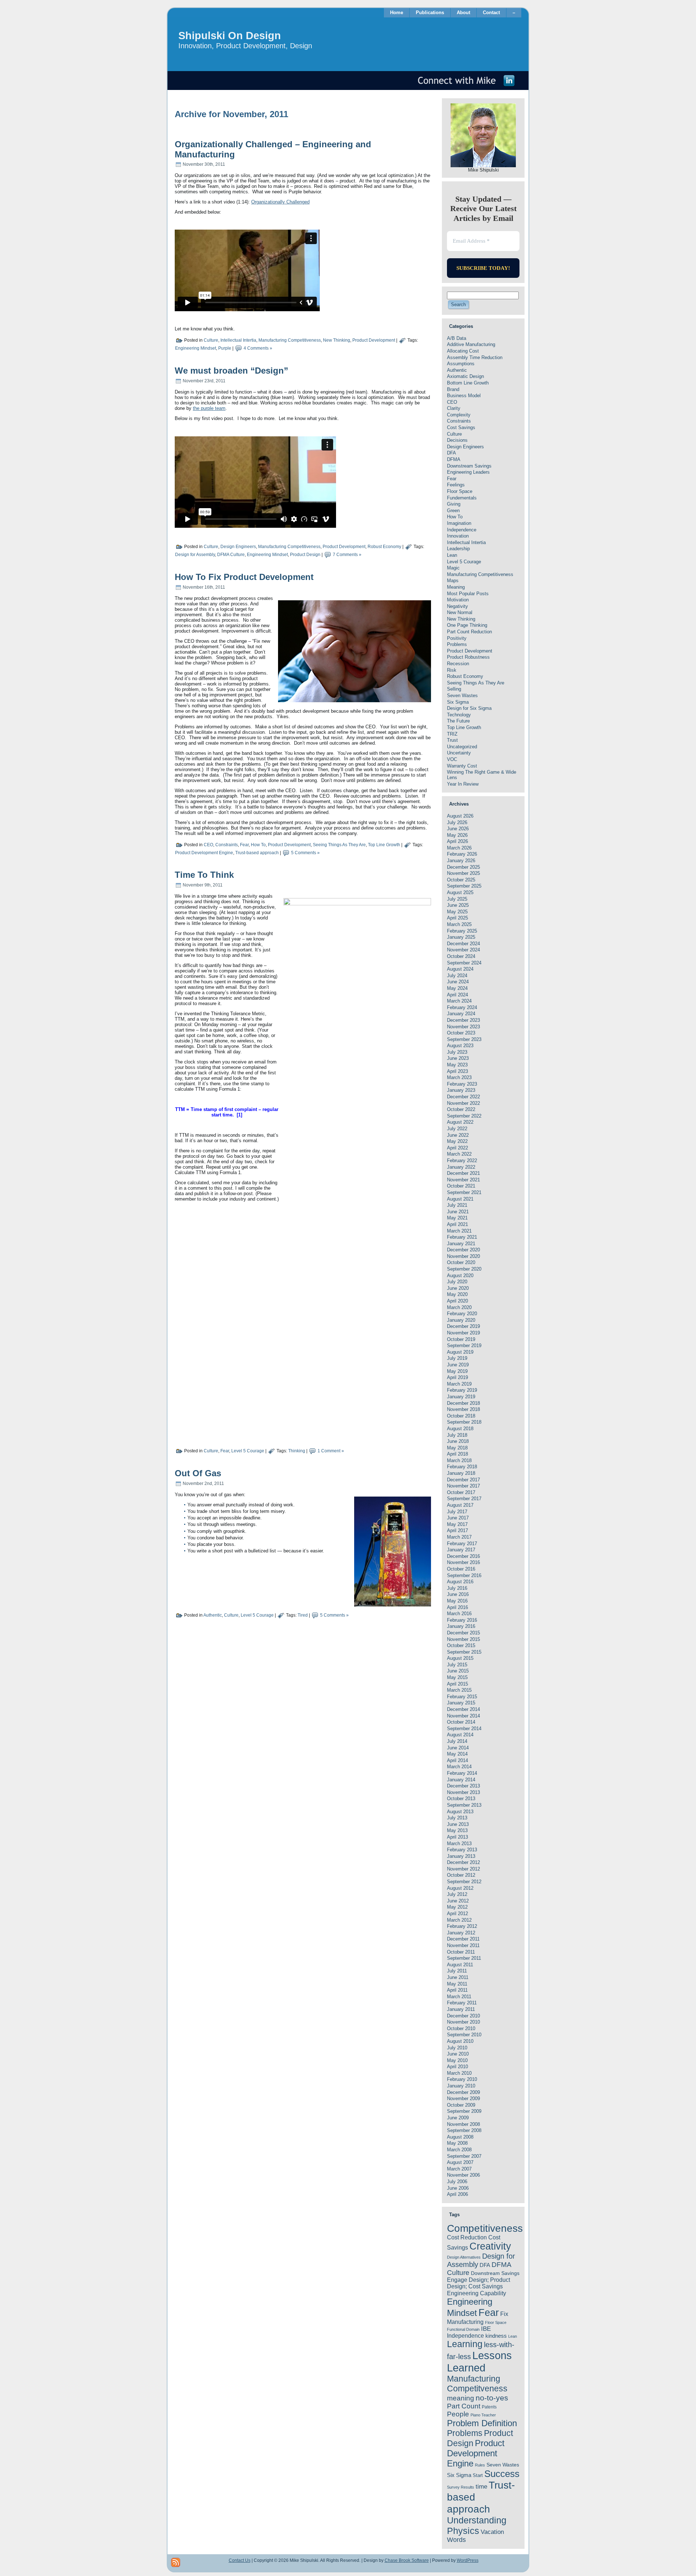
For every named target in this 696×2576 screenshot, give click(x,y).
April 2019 (457, 1377)
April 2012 (457, 1914)
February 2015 (462, 1697)
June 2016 (458, 1594)
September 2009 (464, 2111)
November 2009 (463, 2098)
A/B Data (457, 338)
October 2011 (461, 1952)
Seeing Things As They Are (339, 845)
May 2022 (457, 1141)
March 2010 (459, 2073)
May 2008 (457, 2143)
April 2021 (457, 1224)
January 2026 (461, 861)
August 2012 (460, 1888)
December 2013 (463, 1786)
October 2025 (461, 880)
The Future (458, 721)
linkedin (509, 81)
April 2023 (457, 1071)
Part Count (464, 2406)
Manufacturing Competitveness (477, 2384)
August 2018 (460, 1429)
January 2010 (461, 2086)
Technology (459, 715)
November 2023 (463, 1027)
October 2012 (461, 1875)
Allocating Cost (463, 351)
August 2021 (460, 1199)
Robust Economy (384, 547)
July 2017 (457, 1512)
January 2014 (461, 1780)
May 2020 (457, 1294)
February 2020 (462, 1314)
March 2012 (459, 1920)
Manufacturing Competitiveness (290, 341)
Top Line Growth (384, 845)
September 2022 (464, 1116)
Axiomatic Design (465, 376)
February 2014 (462, 1773)
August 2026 (460, 816)
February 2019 (462, 1390)
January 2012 (461, 1933)
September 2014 (464, 1729)
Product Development (374, 341)
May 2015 (457, 1677)
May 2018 (457, 1448)
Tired (303, 1615)
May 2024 (457, 988)
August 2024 (460, 969)
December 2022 (463, 1097)
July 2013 (457, 1818)
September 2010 (464, 2035)
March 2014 (459, 1767)
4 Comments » (258, 349)
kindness (496, 2336)
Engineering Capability (477, 2293)
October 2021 (461, 1186)
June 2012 (458, 1901)
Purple (225, 349)
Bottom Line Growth (468, 383)
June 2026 (458, 829)
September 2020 (464, 1269)
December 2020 (463, 1250)
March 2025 (459, 924)
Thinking (297, 1451)
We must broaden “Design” (231, 371)
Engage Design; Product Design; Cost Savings (478, 2283)
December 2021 (463, 1173)
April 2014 (457, 1760)
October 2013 (461, 1799)
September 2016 (464, 1575)
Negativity (457, 606)
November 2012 (463, 1869)
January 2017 (461, 1550)
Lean (452, 555)
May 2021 (457, 1218)
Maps (453, 581)
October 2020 (461, 1262)
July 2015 (457, 1665)
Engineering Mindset (196, 349)
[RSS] (176, 2562)
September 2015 (464, 1652)
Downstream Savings (469, 466)
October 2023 (461, 1033)
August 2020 (460, 1275)
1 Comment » (331, 1451)
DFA (451, 453)
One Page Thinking (467, 625)
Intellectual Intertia (238, 341)
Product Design (305, 555)
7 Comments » (347, 555)
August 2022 (460, 1122)
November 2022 (463, 1103)
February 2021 (462, 1237)
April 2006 (457, 2194)
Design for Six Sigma (469, 708)
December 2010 (463, 2016)
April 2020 (457, 1301)
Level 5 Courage (248, 1451)
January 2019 (461, 1397)
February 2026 (462, 854)
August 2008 (460, 2137)
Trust (452, 740)
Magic (453, 568)
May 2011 (457, 1984)
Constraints (227, 845)
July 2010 (457, 2048)
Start (478, 2475)
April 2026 (457, 841)
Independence (462, 530)
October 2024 (461, 956)
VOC (452, 759)
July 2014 (457, 1741)
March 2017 (459, 1537)
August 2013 (460, 1812)
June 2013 (458, 1824)
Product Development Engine (204, 853)
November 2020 (463, 1256)
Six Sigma (458, 702)
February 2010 (462, 2079)
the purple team (209, 408)
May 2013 (457, 1830)
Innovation (458, 536)
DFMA (454, 459)
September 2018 (464, 1422)
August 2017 (460, 1505)
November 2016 (463, 1562)
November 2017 (463, 1486)
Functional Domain (463, 2329)
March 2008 (459, 2150)
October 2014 (461, 1722)
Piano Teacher (483, 2415)
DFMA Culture (231, 555)
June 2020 (458, 1288)
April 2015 (457, 1684)
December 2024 (463, 944)
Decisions (457, 440)
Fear (244, 845)
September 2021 (464, 1192)
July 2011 (457, 1971)
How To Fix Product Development (244, 577)
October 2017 (461, 1492)
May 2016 (457, 1601)
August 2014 (460, 1735)
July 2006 (457, 2182)
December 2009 (463, 2092)
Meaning (456, 587)
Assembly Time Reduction (475, 357)
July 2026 (457, 822)
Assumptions (461, 364)
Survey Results (461, 2487)
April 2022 (457, 1148)
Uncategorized (462, 747)
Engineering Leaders (468, 472)
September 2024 (464, 963)
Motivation (458, 600)
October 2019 (461, 1339)
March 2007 (459, 2169)
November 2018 (463, 1409)
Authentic (213, 1615)
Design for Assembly (195, 555)
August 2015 (460, 1658)
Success (502, 2474)
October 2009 (461, 2105)
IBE (486, 2329)
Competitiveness (485, 2228)
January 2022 (461, 1167)
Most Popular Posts (468, 594)
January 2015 (461, 1703)
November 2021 (463, 1180)
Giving (454, 504)
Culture (211, 341)
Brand (453, 389)
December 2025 (463, 867)
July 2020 (457, 1282)
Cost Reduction (467, 2237)
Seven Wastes (462, 696)
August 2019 (460, 1352)
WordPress (468, 2560)
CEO (208, 845)
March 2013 (459, 1843)
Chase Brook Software (407, 2560)
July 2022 (457, 1129)
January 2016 (461, 1626)
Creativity (490, 2246)
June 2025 (458, 905)
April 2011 (457, 1990)
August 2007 (460, 2162)
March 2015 (459, 1690)
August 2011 (460, 1965)
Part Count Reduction (469, 632)
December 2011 (463, 1939)
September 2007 (464, 2156)
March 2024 (459, 1001)
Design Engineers (238, 547)
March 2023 (459, 1077)
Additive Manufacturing (471, 344)
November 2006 (463, 2175)
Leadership (458, 549)
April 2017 (457, 1530)
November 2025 (463, 873)
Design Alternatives (464, 2257)
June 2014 (458, 1748)
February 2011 (462, 2003)
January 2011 (461, 2009)
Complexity (459, 415)
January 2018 (461, 1473)
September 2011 (464, 1958)
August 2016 (460, 1582)
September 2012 (464, 1882)
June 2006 (458, 2188)
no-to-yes (492, 2398)
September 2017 (464, 1499)
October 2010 (461, 2028)
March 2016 (459, 1614)
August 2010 (460, 2041)
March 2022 (459, 1154)
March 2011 (459, 1997)
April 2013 (457, 1837)
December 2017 (463, 1480)
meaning (461, 2398)
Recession (458, 664)
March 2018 (459, 1460)
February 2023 (462, 1084)
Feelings (456, 485)
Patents (489, 2407)
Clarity (454, 408)
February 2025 (462, 931)
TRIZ (452, 734)
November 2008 (463, 2124)
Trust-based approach (257, 853)
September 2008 (464, 2130)
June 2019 (458, 1365)
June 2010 (458, 2054)
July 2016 (457, 1588)
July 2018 (457, 1435)
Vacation (492, 2532)
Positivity (457, 638)
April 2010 (457, 2067)
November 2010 (463, 2022)
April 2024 (457, 995)
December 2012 (463, 1862)
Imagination (459, 523)
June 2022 (458, 1135)
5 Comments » (305, 853)
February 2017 (462, 1544)
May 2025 (457, 912)
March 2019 (459, 1384)
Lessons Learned (479, 2361)
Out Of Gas (198, 1473)
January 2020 (461, 1320)
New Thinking (337, 341)
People (458, 2414)
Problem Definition (482, 2423)
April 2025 (457, 918)
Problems (457, 644)
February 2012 (462, 1926)
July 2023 (457, 1052)
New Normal (460, 612)
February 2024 (462, 1007)
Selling (454, 689)
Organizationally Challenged (280, 202)
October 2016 (461, 1569)
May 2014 (457, 1754)
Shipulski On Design (230, 36)
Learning (465, 2344)
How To (258, 845)
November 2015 (463, 1639)
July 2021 (457, 1205)
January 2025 (461, 937)
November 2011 (463, 1945)
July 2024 (457, 976)
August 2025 (460, 892)
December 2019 (463, 1326)
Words (456, 2540)
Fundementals (462, 498)
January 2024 (461, 1014)
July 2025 (457, 899)
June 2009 (458, 2118)
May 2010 (457, 2060)
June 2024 (458, 982)
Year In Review (463, 784)
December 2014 (463, 1709)
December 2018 (463, 1403)
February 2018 (462, 1467)
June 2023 (458, 1058)
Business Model (464, 396)
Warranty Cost (462, 766)
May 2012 (457, 1907)
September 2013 (464, 1805)
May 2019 (457, 1371)
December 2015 (463, 1633)
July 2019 (457, 1358)
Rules (480, 2465)
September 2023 (464, 1039)
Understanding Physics (477, 2525)
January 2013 (461, 1856)
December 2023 (463, 1020)
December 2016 (463, 1556)
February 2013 (462, 1850)
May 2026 (457, 835)
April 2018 (457, 1454)
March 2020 (459, 1307)
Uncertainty (459, 753)
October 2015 (461, 1645)
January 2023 (461, 1090)
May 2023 (457, 1065)
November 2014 (463, 1716)
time (481, 2487)
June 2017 (458, 1518)
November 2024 (463, 950)
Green (453, 511)
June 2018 (458, 1441)
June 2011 (458, 1977)
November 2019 (463, 1333)
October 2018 (461, 1416)
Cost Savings (461, 427)
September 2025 (464, 886)
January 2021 (461, 1244)
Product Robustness (468, 657)
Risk (452, 670)
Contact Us (240, 2560)
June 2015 (458, 1671)
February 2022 (462, 1161)
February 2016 (462, 1620)
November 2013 (463, 1792)
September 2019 (464, 1345)
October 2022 (461, 1109)
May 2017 (457, 1524)
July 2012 (457, 1894)
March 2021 (459, 1231)
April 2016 (457, 1607)
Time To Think (204, 875)
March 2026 (459, 848)
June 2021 (458, 1212)
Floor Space (460, 491)
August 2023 (460, 1046)
